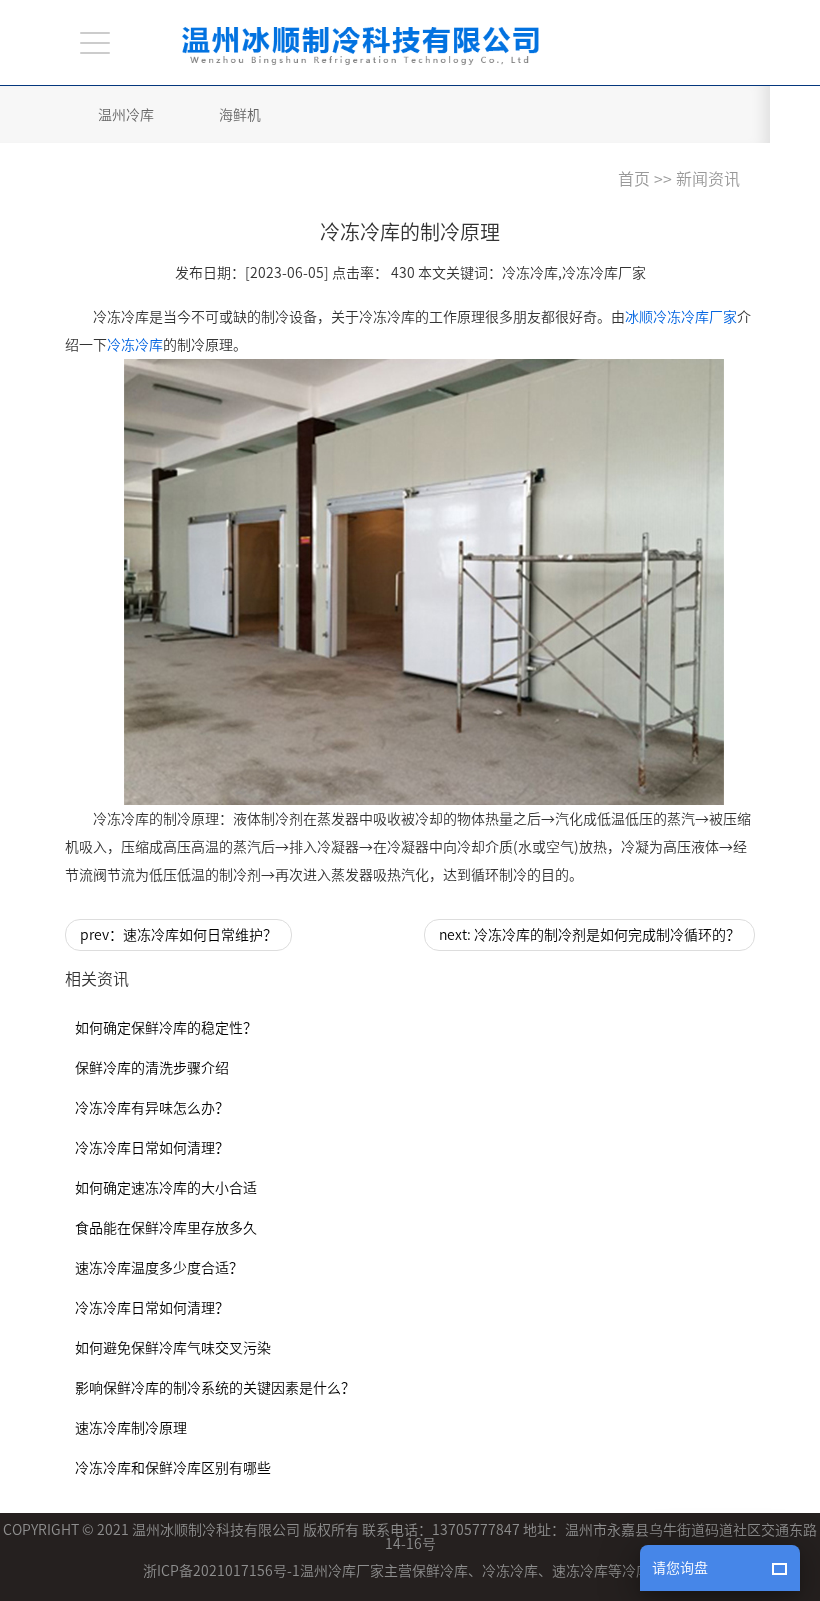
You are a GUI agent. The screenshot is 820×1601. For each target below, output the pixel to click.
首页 (634, 179)
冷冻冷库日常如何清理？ (152, 1148)
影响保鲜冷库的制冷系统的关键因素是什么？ (215, 1388)
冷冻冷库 (135, 345)
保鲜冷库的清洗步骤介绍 (152, 1068)
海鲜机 (240, 115)
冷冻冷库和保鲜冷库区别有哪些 (173, 1468)
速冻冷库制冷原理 (131, 1428)
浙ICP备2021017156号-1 (221, 1571)
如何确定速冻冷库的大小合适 (166, 1188)
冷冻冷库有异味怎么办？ (152, 1108)
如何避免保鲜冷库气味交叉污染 (173, 1348)
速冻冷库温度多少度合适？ (159, 1268)
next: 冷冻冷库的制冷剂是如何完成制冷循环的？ (589, 935)
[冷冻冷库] (424, 582)
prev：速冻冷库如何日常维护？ (178, 935)
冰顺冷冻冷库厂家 (681, 317)
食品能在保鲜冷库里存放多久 (166, 1228)
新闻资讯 (708, 179)
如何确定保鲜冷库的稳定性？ (166, 1028)
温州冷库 (126, 115)
